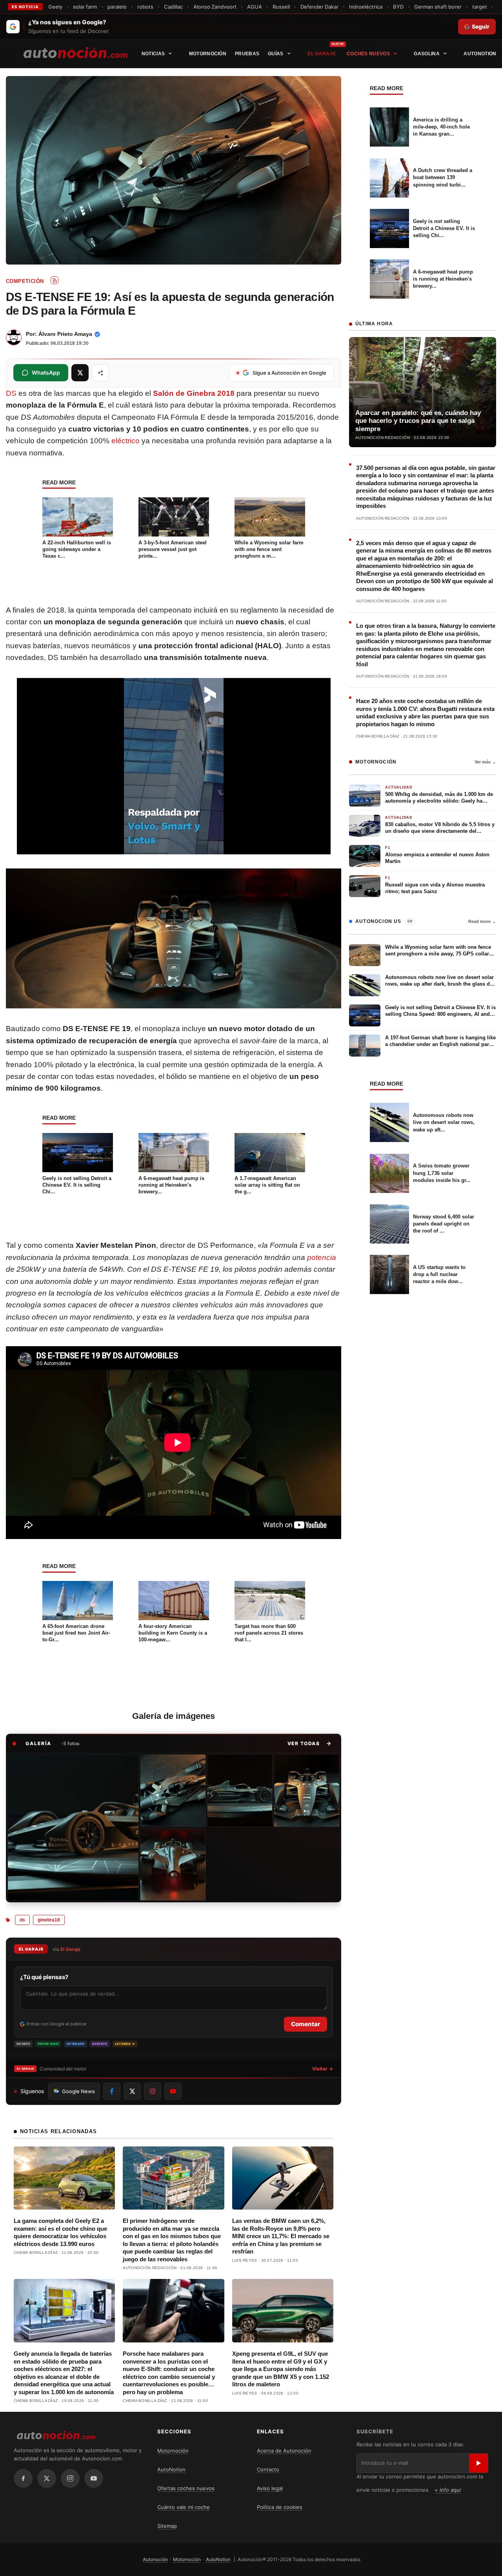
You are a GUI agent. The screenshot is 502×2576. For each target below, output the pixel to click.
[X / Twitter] (47, 2478)
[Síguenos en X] (132, 2091)
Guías (276, 54)
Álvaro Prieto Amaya (65, 334)
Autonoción (155, 2559)
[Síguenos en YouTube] (173, 2091)
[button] (310, 1744)
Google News (78, 2091)
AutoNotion (480, 54)
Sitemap (167, 2526)
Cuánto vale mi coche (184, 2507)
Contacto (268, 2469)
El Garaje (322, 54)
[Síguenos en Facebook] (112, 2091)
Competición (25, 281)
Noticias (153, 54)
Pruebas (247, 54)
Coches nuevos (368, 54)
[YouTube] (94, 2478)
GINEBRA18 (49, 1920)
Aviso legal (270, 2488)
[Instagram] (70, 2478)
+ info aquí (448, 2490)
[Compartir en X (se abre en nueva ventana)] (80, 373)
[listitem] (73, 1827)
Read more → (482, 921)
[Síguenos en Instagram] (153, 2091)
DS (11, 393)
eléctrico (125, 441)
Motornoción (208, 54)
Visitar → (323, 2069)
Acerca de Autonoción (284, 2451)
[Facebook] (23, 2478)
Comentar (306, 2024)
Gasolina (427, 54)
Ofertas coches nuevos (186, 2488)
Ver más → (485, 762)
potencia (322, 1257)
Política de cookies (280, 2507)
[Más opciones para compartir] (100, 373)
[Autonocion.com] (75, 52)
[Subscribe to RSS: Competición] (55, 280)
